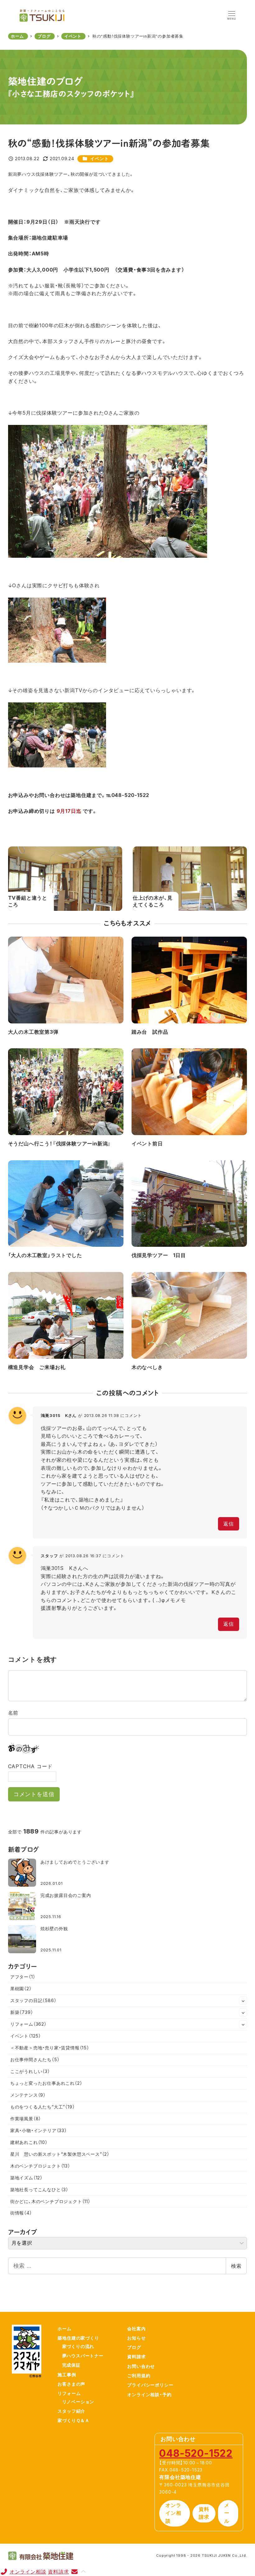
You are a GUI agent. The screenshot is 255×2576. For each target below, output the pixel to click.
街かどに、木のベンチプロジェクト (50, 2201)
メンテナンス (28, 2095)
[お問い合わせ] (74, 2572)
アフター (23, 1977)
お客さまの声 (71, 2384)
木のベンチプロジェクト (40, 2166)
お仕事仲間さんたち (35, 2059)
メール (227, 2513)
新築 (22, 2012)
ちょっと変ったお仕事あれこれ (46, 2083)
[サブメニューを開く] (243, 2001)
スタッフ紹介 (71, 2411)
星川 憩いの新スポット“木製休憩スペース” (60, 2154)
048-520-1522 (196, 2453)
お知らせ (136, 2338)
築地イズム (26, 2178)
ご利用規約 (139, 2376)
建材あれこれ (29, 2142)
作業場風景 (26, 2119)
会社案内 (136, 2329)
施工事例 (67, 2375)
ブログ (134, 2347)
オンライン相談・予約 (149, 2394)
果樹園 (21, 1989)
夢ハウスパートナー (83, 2356)
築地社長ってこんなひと (39, 2189)
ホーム (64, 2329)
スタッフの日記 (33, 2000)
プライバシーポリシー (150, 2385)
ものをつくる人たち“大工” (43, 2107)
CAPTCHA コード (30, 1766)
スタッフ (49, 1556)
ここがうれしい (30, 2071)
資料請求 (136, 2357)
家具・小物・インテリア (39, 2130)
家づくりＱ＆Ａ (74, 2420)
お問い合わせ (141, 2366)
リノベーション (78, 2402)
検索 (236, 2266)
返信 (229, 1524)
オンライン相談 (173, 2513)
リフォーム (28, 2024)
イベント (99, 158)
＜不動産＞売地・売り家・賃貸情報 (50, 2048)
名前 (13, 1713)
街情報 (21, 2213)
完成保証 (71, 2365)
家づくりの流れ (78, 2346)
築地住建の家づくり (78, 2338)
